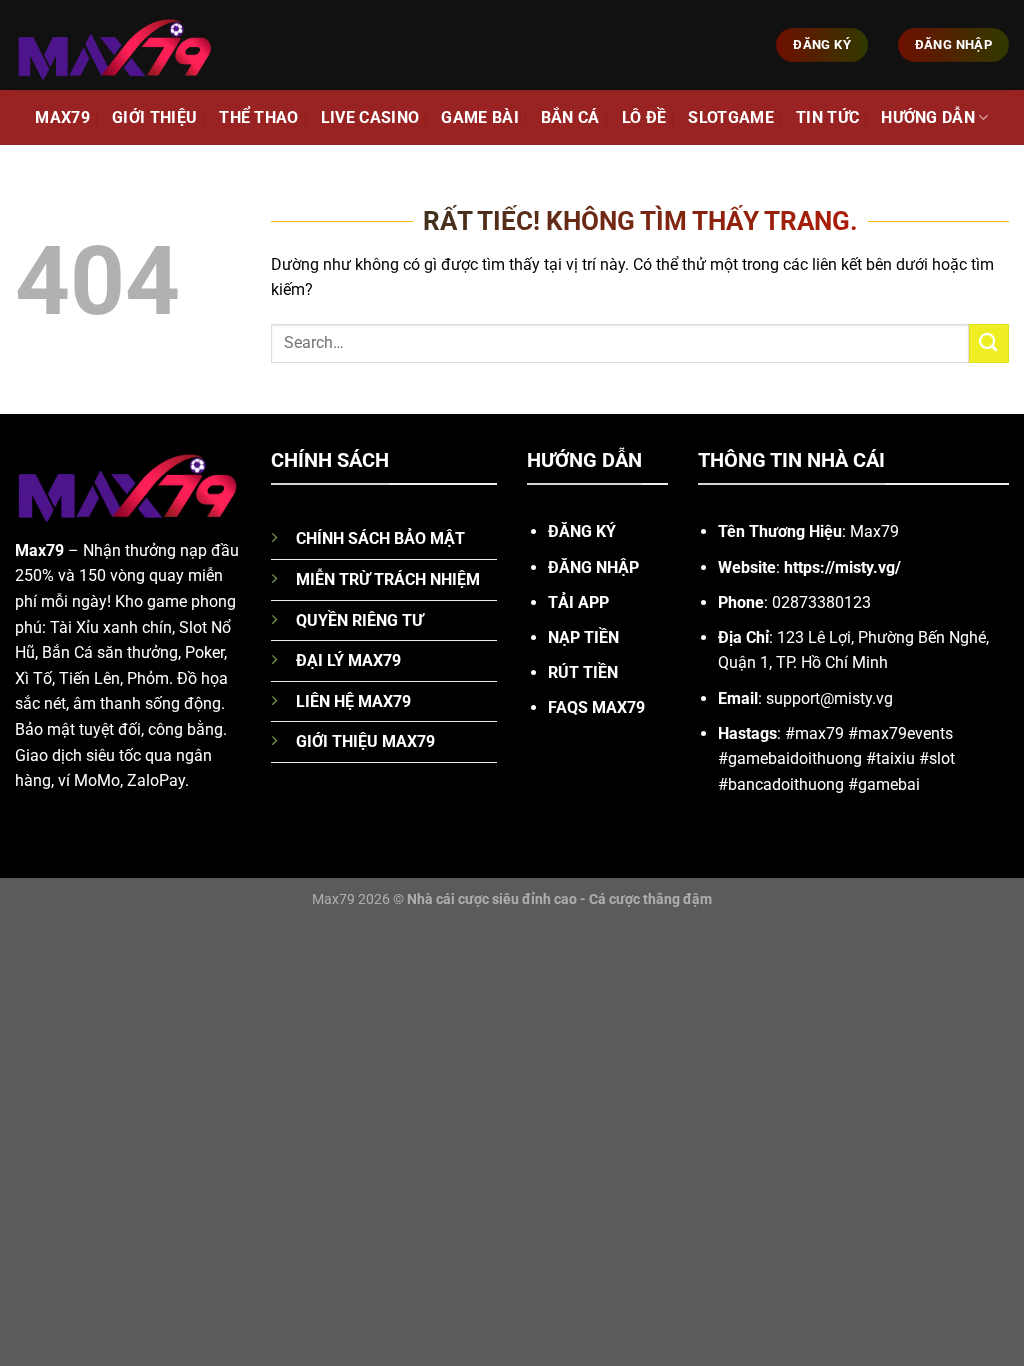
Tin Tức (827, 117)
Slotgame (731, 117)
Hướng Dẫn (928, 117)
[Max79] (115, 44)
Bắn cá (570, 117)
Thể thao (259, 117)
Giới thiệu (154, 117)
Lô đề (644, 117)
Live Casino (370, 117)
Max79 (62, 117)
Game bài (480, 117)
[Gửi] (989, 343)
